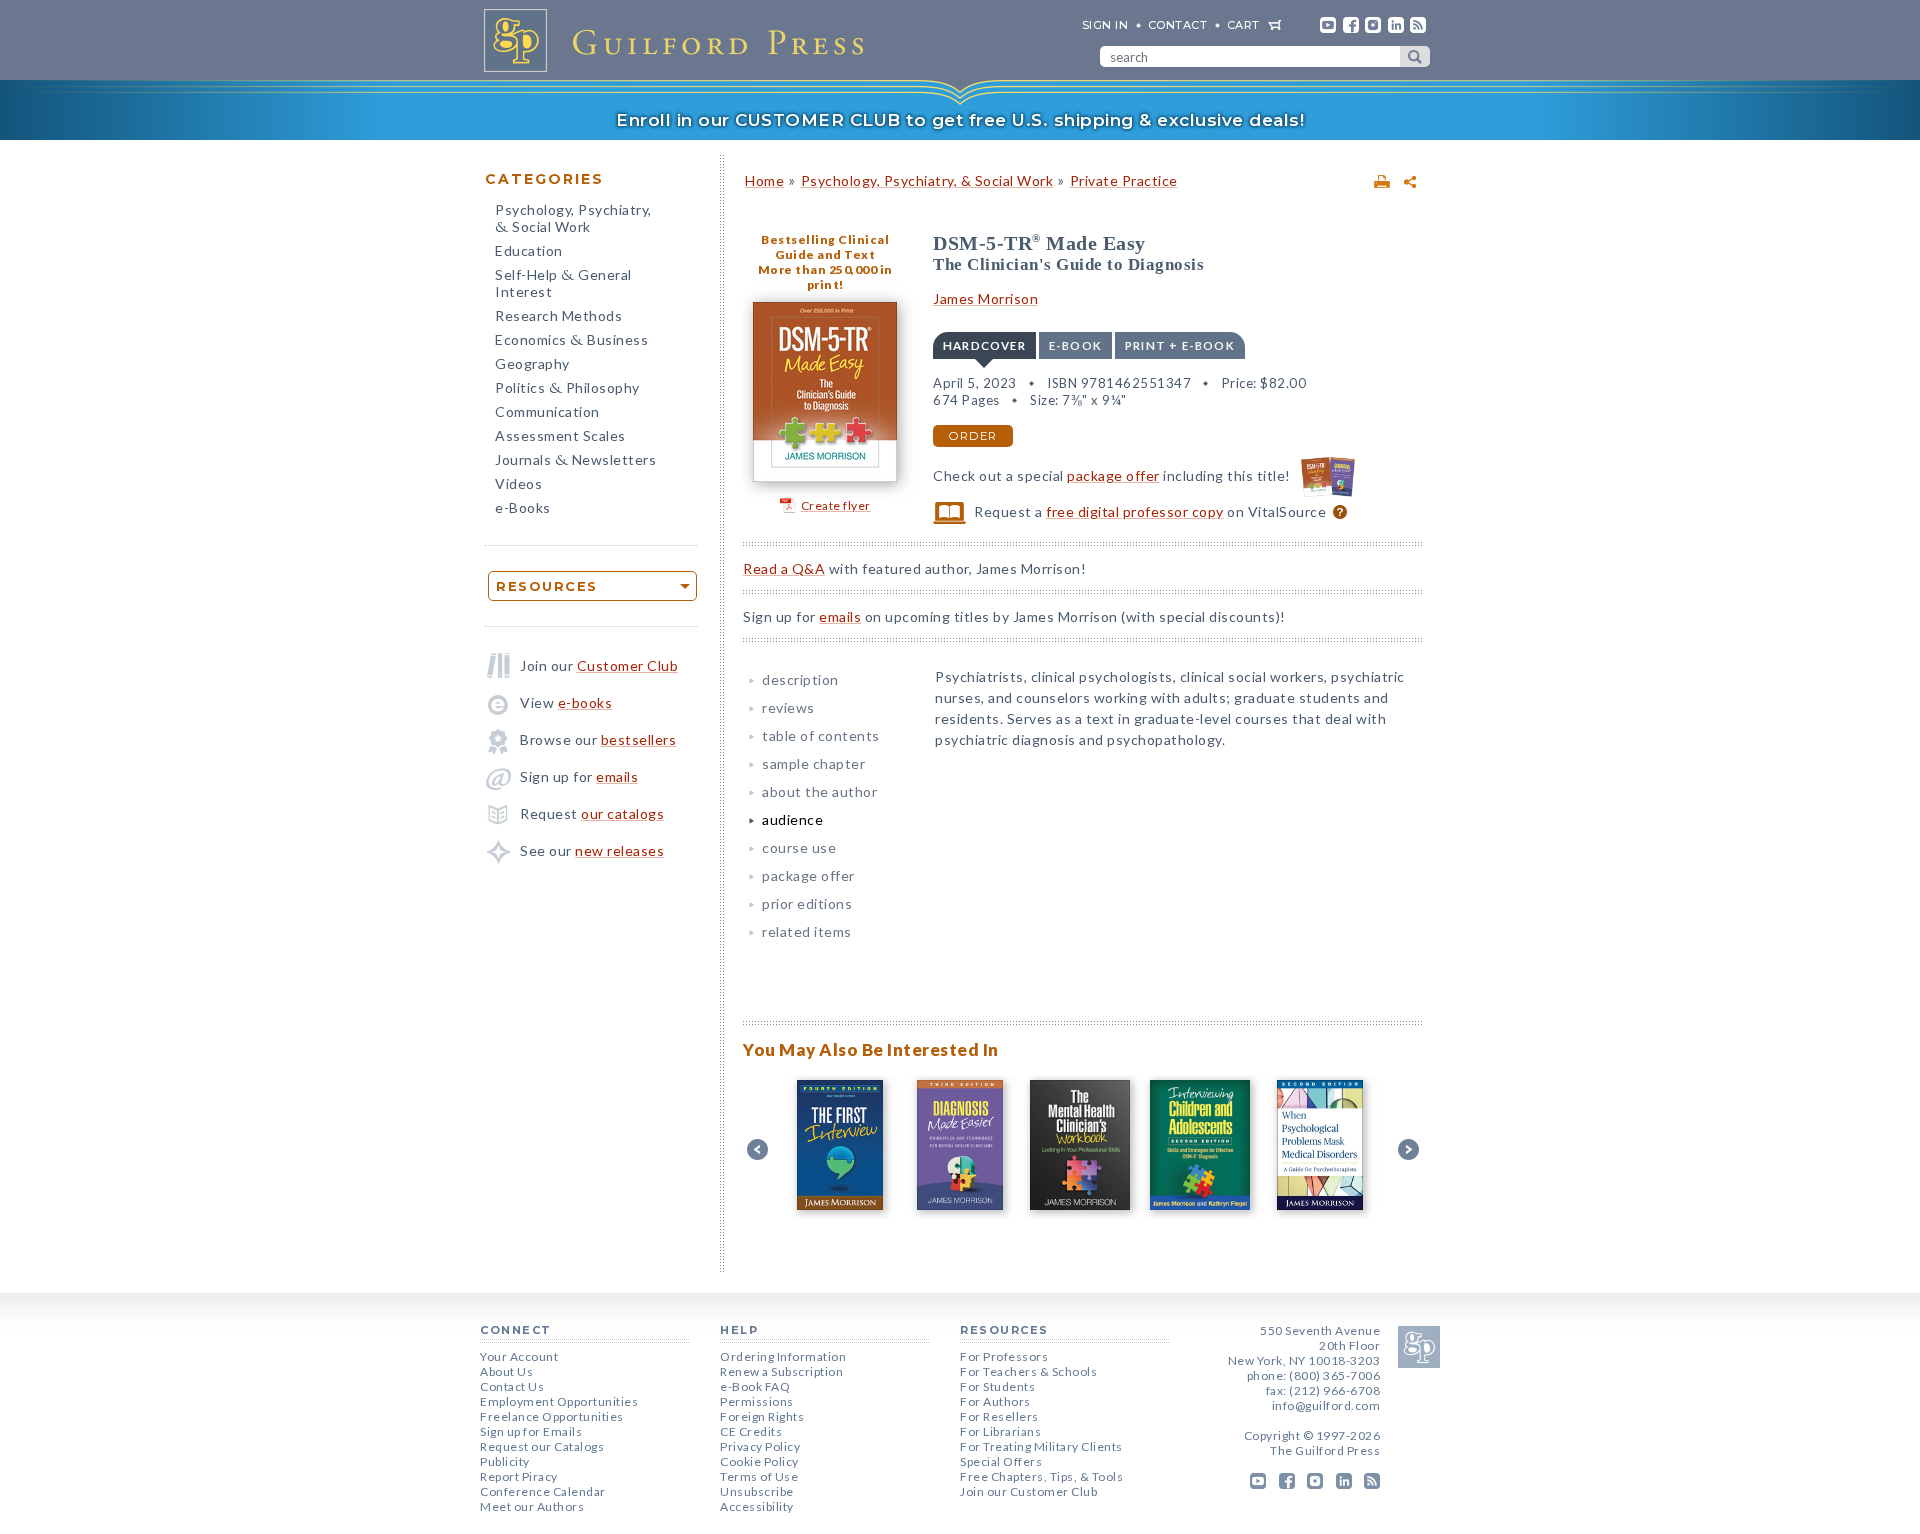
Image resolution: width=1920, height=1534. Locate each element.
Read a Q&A (784, 568)
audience (792, 819)
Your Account (519, 1356)
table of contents (821, 735)
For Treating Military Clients (1041, 1446)
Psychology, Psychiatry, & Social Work (927, 180)
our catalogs (622, 813)
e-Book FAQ (755, 1386)
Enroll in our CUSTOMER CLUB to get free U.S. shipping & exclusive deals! (960, 120)
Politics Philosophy (567, 389)
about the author (819, 791)
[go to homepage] (680, 40)
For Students (997, 1386)
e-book (1075, 345)
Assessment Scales (560, 435)
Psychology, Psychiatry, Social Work (573, 220)
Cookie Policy (759, 1461)
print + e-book (1180, 345)
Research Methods (558, 315)
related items (807, 931)
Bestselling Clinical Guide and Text (825, 247)
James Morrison (985, 298)
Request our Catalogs (542, 1446)
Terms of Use (759, 1476)
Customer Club (628, 665)
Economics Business (571, 341)
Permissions (757, 1401)
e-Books (523, 507)
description (800, 679)
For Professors (1004, 1356)
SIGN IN (1105, 25)
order (973, 436)
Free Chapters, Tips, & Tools (1041, 1476)
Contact (1178, 25)
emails (617, 776)
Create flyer (836, 505)
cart (1243, 25)
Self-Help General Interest (563, 283)
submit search (1415, 56)
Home (764, 180)
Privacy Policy (760, 1446)
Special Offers (1001, 1461)
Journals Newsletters (575, 461)
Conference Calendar (543, 1491)
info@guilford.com (1326, 1405)
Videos (518, 483)
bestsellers (639, 739)
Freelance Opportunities (552, 1416)
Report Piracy (519, 1476)
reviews (788, 707)
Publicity (505, 1461)
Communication (547, 411)
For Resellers (999, 1416)
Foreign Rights (762, 1416)
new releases (619, 850)
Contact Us (512, 1386)
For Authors (995, 1401)
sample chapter (813, 763)
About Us (506, 1371)
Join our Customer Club (1028, 1491)
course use (799, 847)
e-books (585, 702)
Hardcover (984, 345)
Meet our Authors (532, 1506)
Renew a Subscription (781, 1371)
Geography (532, 363)
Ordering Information (783, 1356)
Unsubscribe (757, 1491)
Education (529, 250)
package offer (1113, 475)
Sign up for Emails (531, 1431)
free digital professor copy (1135, 511)
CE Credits (751, 1431)
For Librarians (1000, 1431)
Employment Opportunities (559, 1401)
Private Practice (1124, 180)
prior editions (807, 903)
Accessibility (757, 1506)
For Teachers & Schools (1028, 1371)
